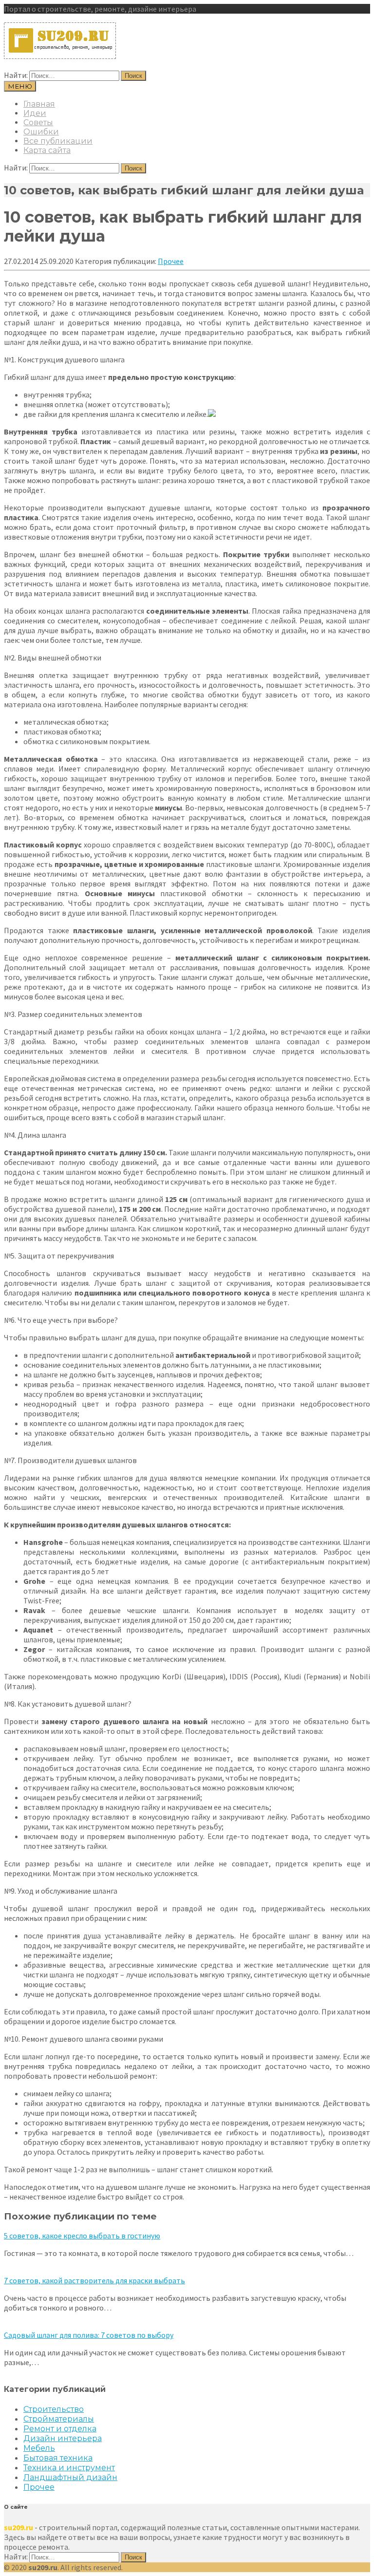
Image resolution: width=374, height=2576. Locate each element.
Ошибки (41, 132)
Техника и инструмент (69, 2468)
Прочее (171, 261)
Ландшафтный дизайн (70, 2477)
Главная (39, 104)
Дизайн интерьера (63, 2438)
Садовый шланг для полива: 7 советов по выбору (89, 2335)
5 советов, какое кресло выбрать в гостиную (82, 2236)
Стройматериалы (59, 2419)
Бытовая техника (58, 2458)
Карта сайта (47, 150)
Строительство (54, 2409)
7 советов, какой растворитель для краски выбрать (94, 2280)
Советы (38, 122)
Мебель (39, 2448)
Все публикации (58, 141)
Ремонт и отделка (60, 2429)
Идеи (35, 113)
